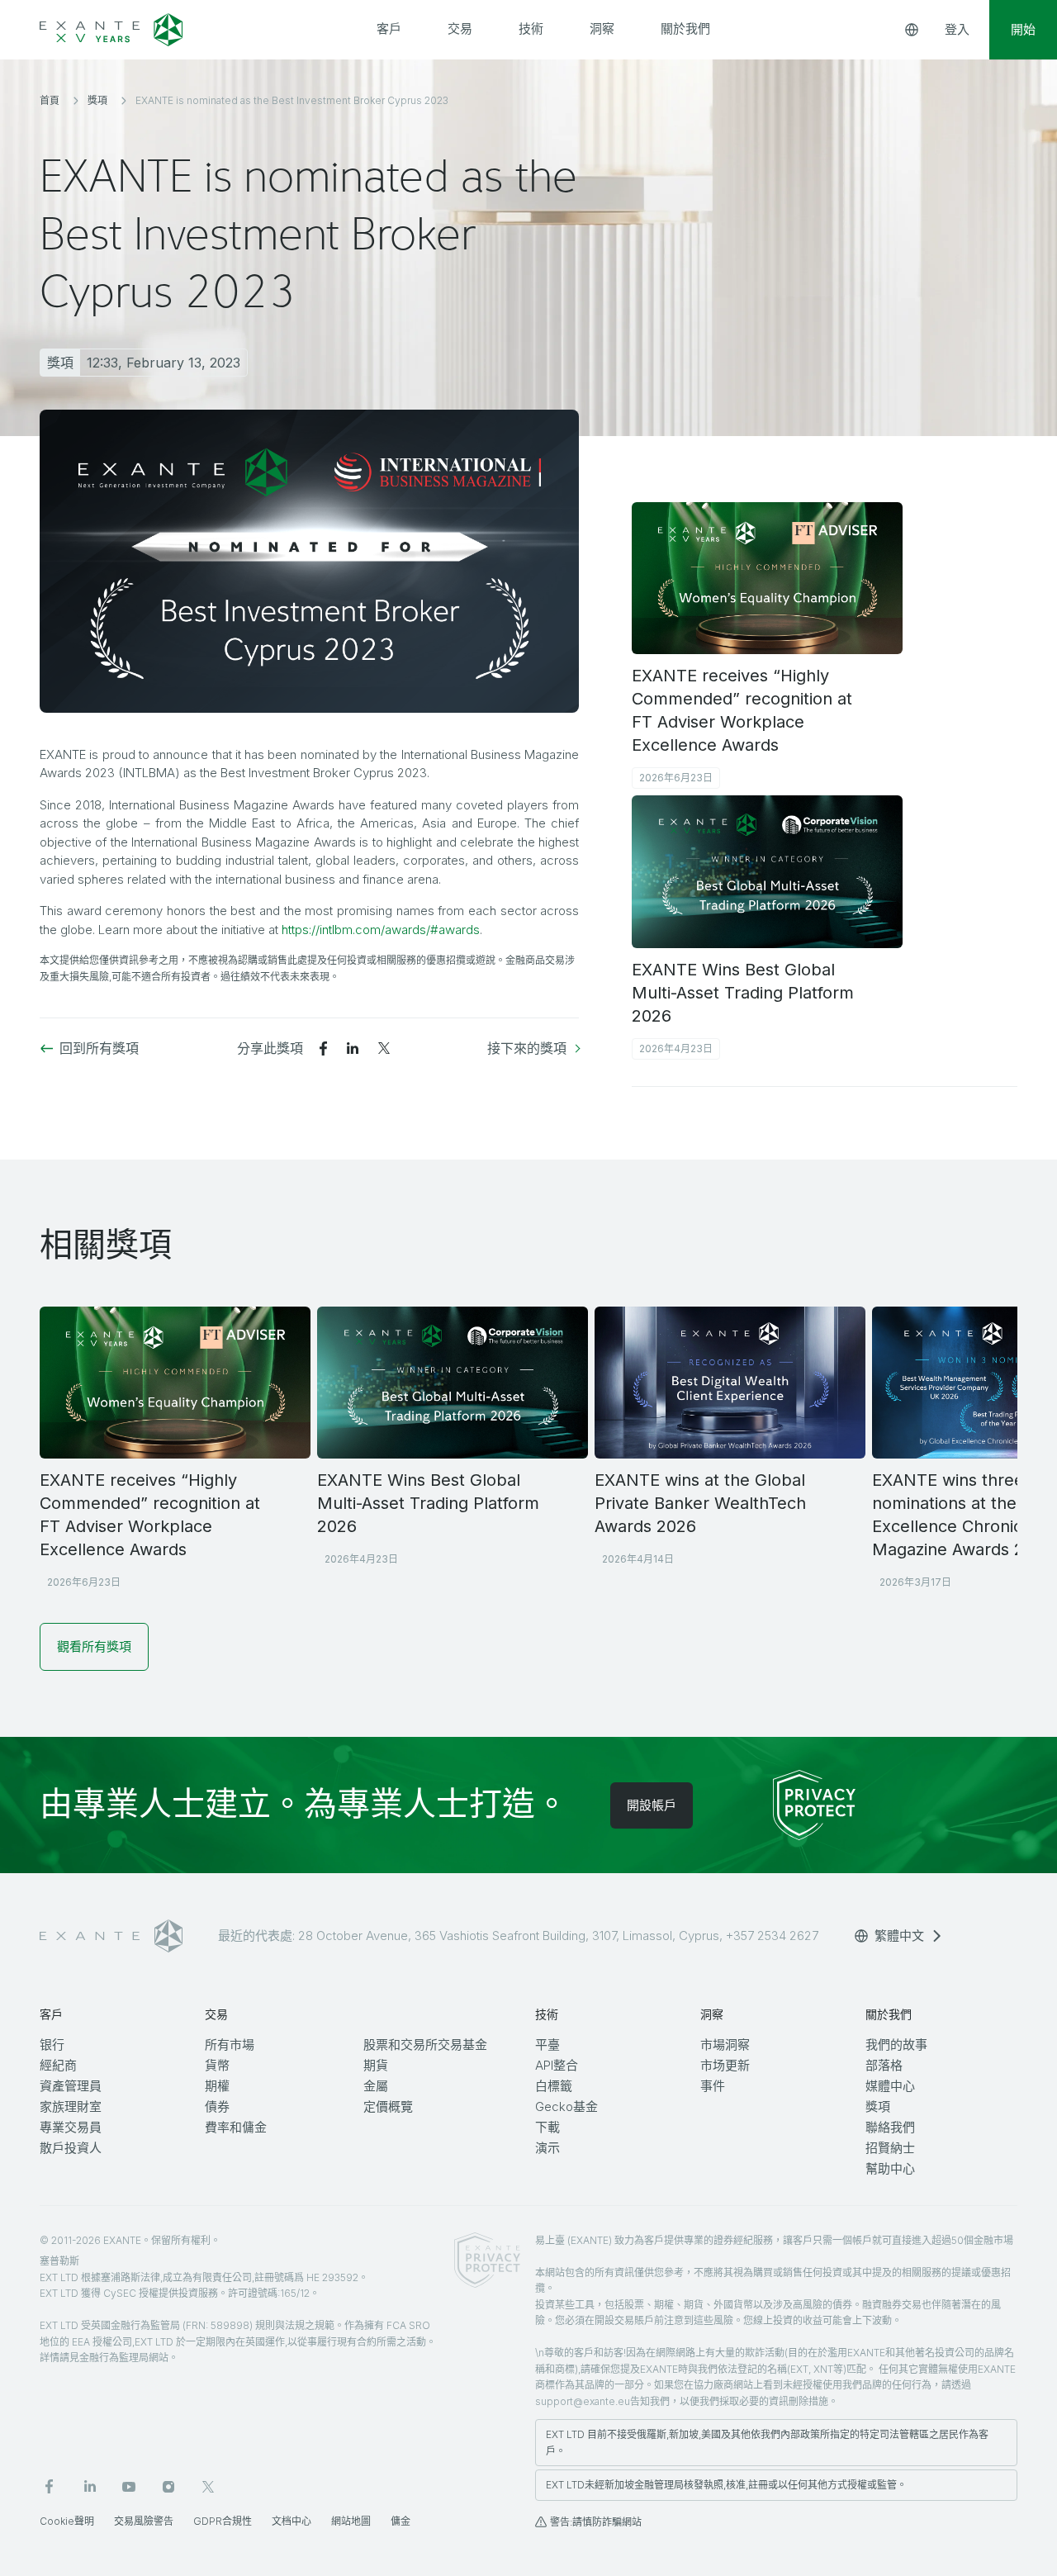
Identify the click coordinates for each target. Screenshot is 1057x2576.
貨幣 (217, 2065)
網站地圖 (351, 2521)
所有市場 (230, 2045)
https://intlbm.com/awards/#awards (381, 930)
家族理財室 (71, 2106)
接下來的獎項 (527, 1048)
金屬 (376, 2086)
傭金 (401, 2521)
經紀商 (58, 2065)
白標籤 (554, 2086)
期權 (217, 2086)
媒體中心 (890, 2086)
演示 (547, 2148)
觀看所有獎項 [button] (94, 1646)
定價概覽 (388, 2106)
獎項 (878, 2106)
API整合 (557, 2065)
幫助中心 (890, 2168)
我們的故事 (896, 2045)
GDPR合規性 (223, 2521)
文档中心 (292, 2521)
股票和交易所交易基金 (425, 2045)
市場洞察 (725, 2045)
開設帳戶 (652, 1805)
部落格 (884, 2065)
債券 (217, 2106)
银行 (52, 2045)
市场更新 (725, 2065)
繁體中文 (899, 1936)
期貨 (376, 2065)
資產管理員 (71, 2086)
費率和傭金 (236, 2127)
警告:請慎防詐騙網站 (596, 2522)
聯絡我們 (890, 2127)
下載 (547, 2127)
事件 (713, 2086)
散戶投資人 (71, 2148)
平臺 (547, 2045)
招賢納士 (890, 2148)
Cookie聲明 (67, 2521)
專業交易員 (71, 2127)
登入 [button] (957, 29)
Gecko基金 (566, 2106)
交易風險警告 (144, 2521)
